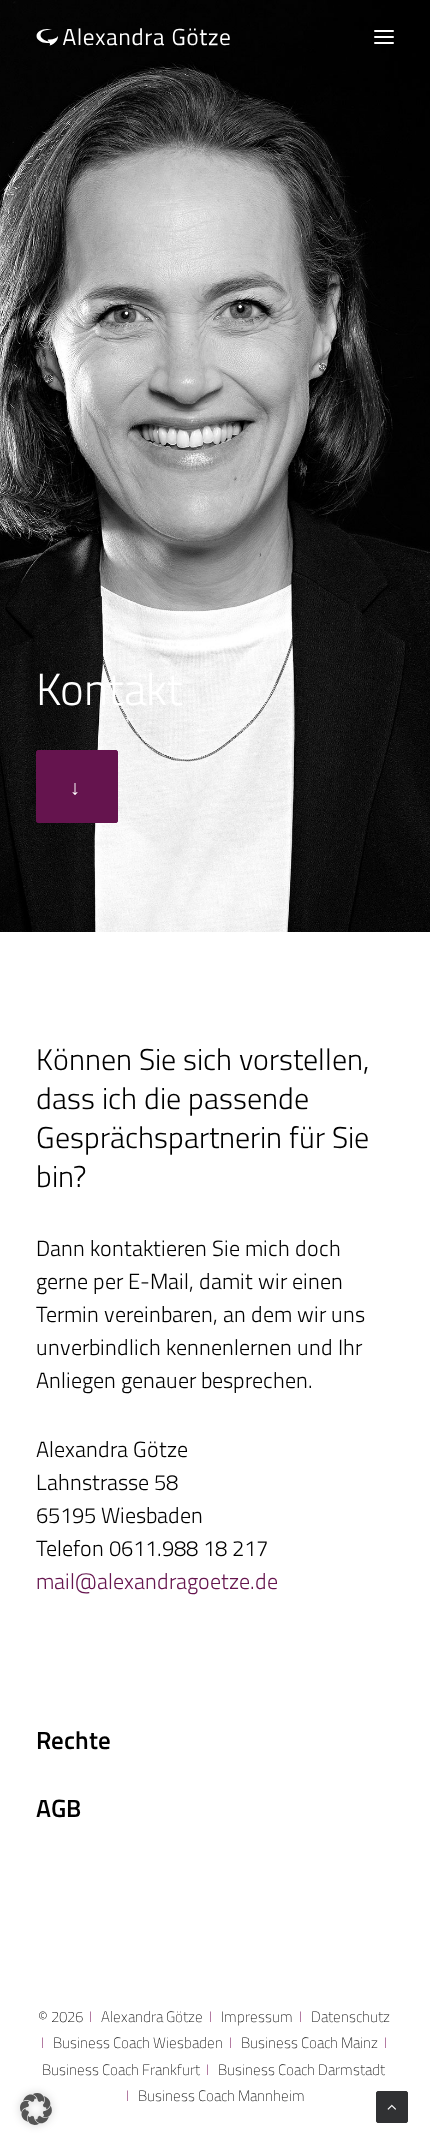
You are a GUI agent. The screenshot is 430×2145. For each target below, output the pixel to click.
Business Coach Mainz (309, 2042)
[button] (384, 36)
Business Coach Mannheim (221, 2095)
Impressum (257, 2016)
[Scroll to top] (392, 2105)
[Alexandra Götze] (133, 36)
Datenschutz (350, 2016)
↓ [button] (77, 786)
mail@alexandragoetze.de (157, 1581)
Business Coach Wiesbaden (138, 2042)
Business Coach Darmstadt (301, 2069)
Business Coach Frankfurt (121, 2069)
